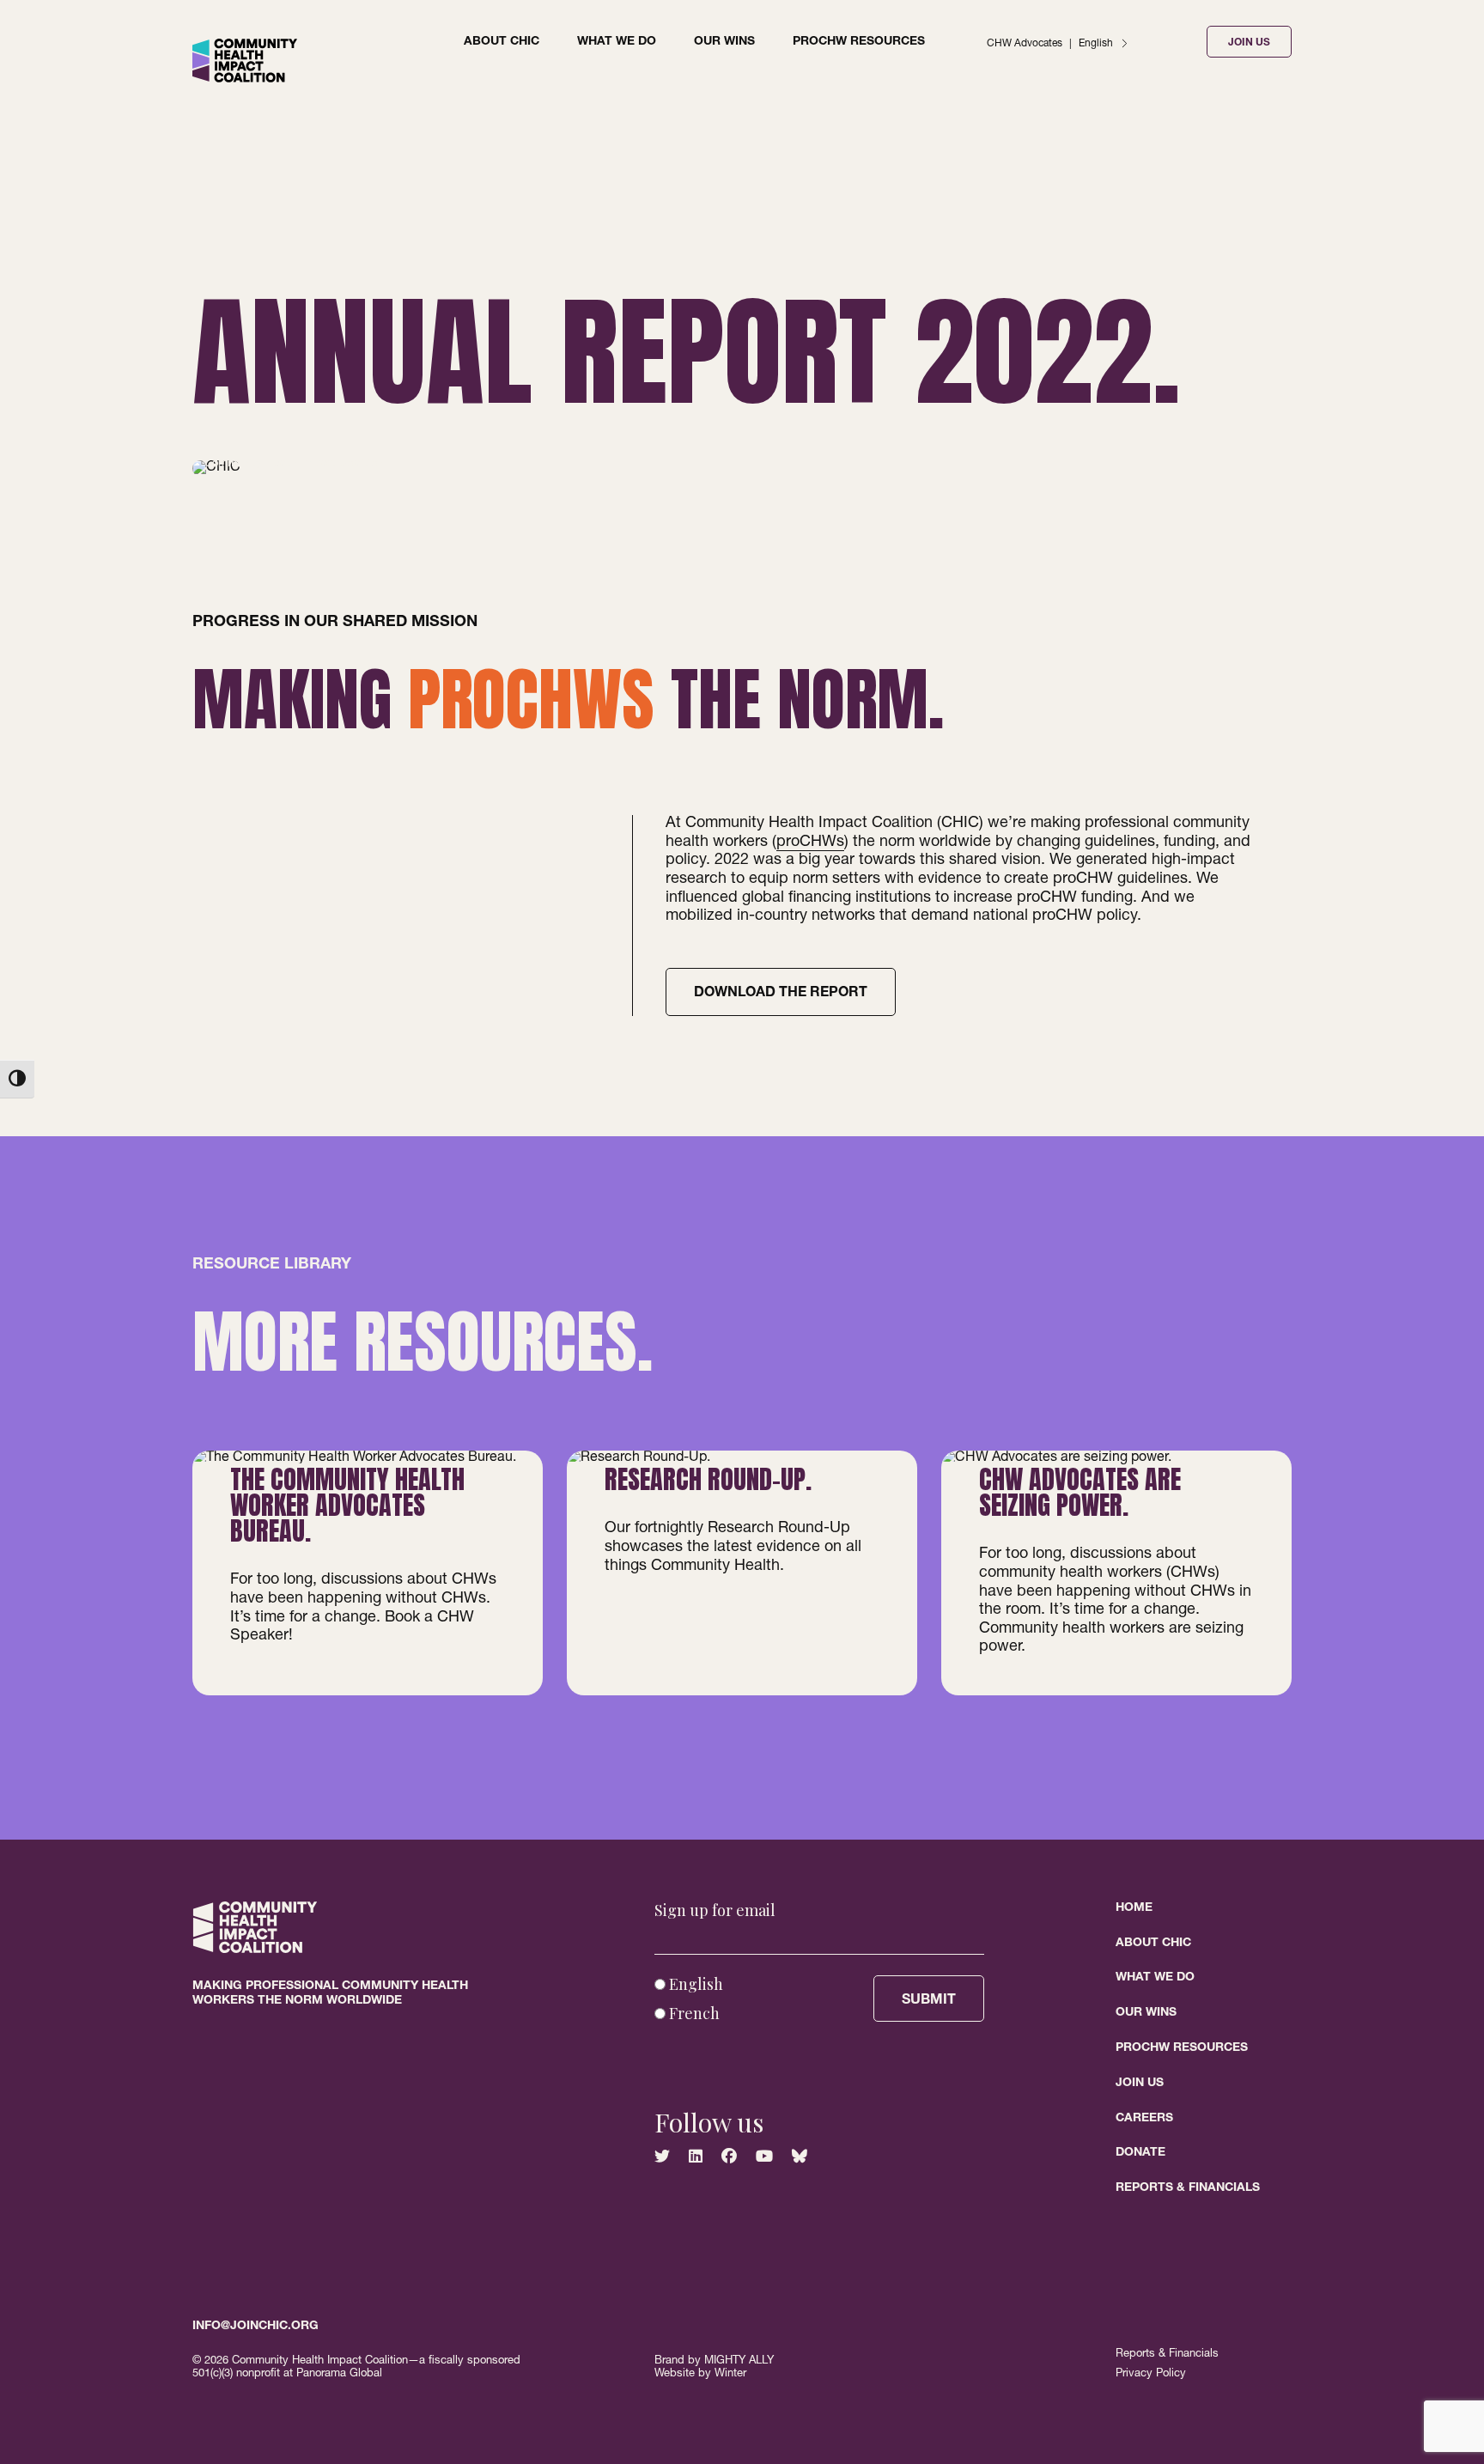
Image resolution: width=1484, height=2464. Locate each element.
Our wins (724, 42)
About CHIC (502, 42)
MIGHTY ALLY (739, 2361)
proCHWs (810, 843)
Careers (1144, 2119)
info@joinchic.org (255, 2327)
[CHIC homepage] (245, 80)
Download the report (781, 994)
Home (1134, 1908)
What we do (617, 42)
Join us (1140, 2084)
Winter (730, 2374)
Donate (1140, 2153)
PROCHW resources (859, 42)
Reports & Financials (1188, 2188)
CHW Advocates (1025, 44)
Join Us (1249, 43)
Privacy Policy (1151, 2374)
